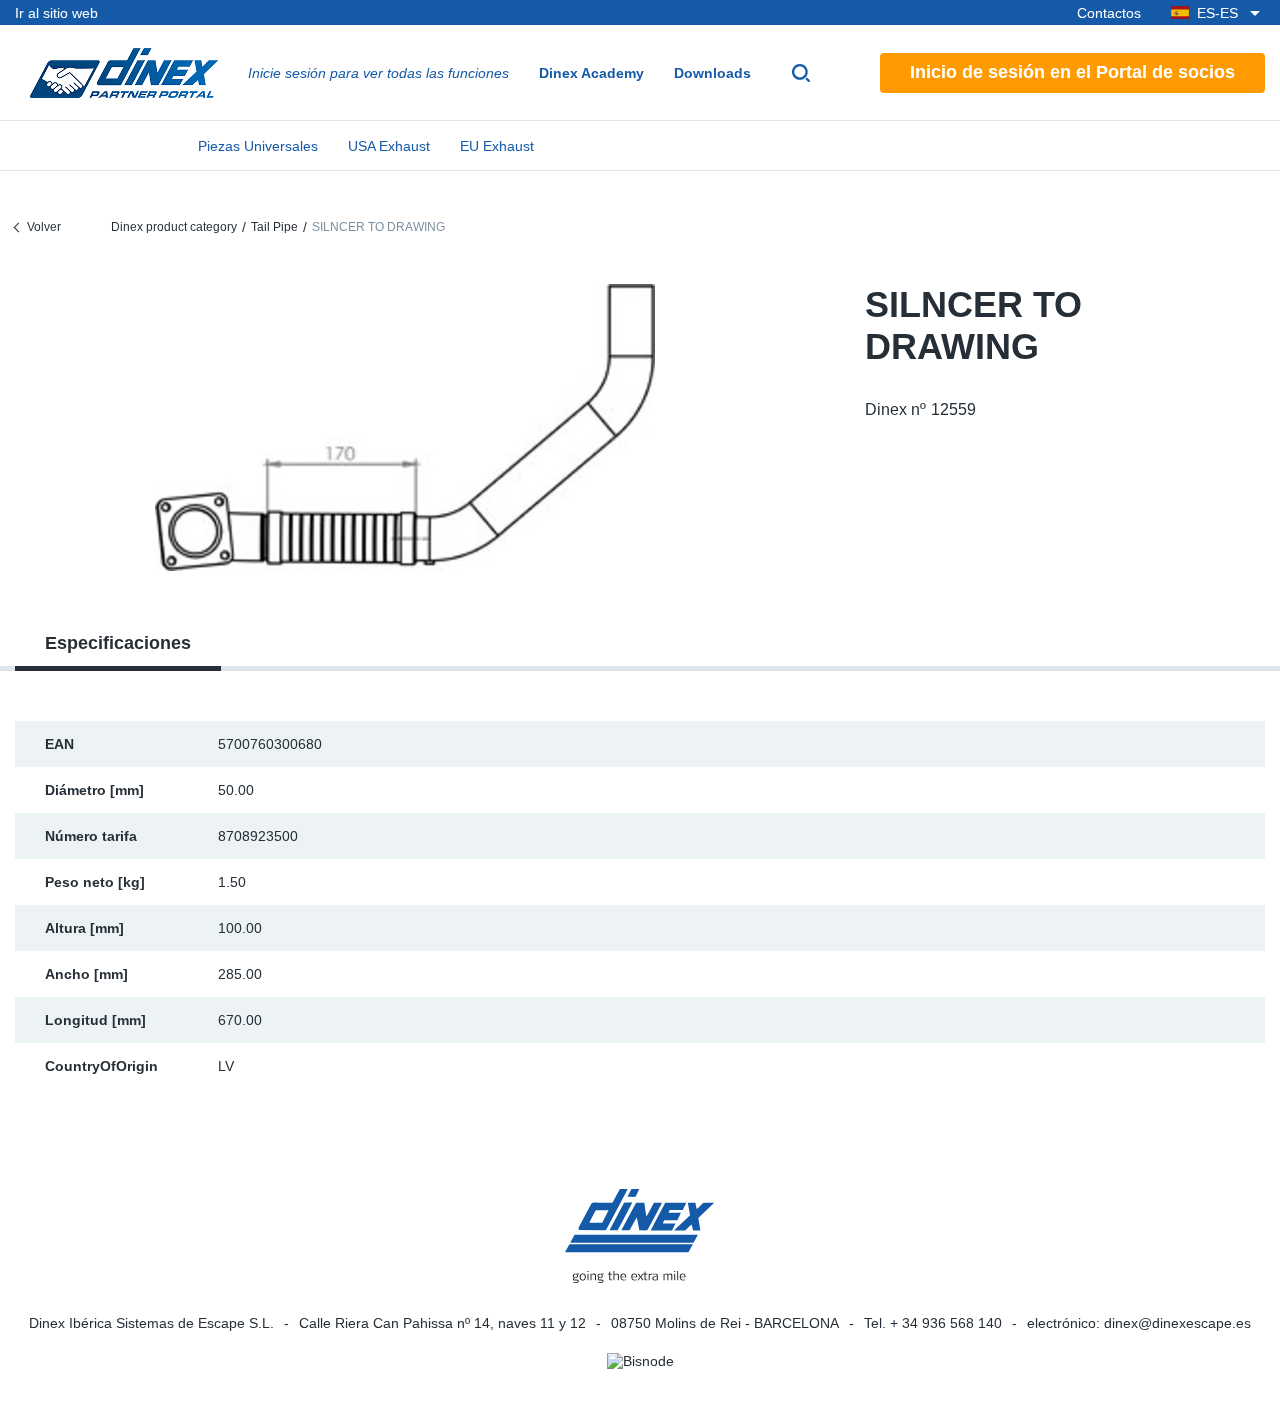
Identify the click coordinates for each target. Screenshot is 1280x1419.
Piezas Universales (258, 146)
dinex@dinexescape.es (1177, 1323)
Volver (44, 227)
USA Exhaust (389, 146)
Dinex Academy (591, 73)
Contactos (1109, 13)
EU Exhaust (497, 146)
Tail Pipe (274, 227)
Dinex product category (174, 227)
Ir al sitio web (56, 13)
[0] (405, 427)
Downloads (712, 73)
